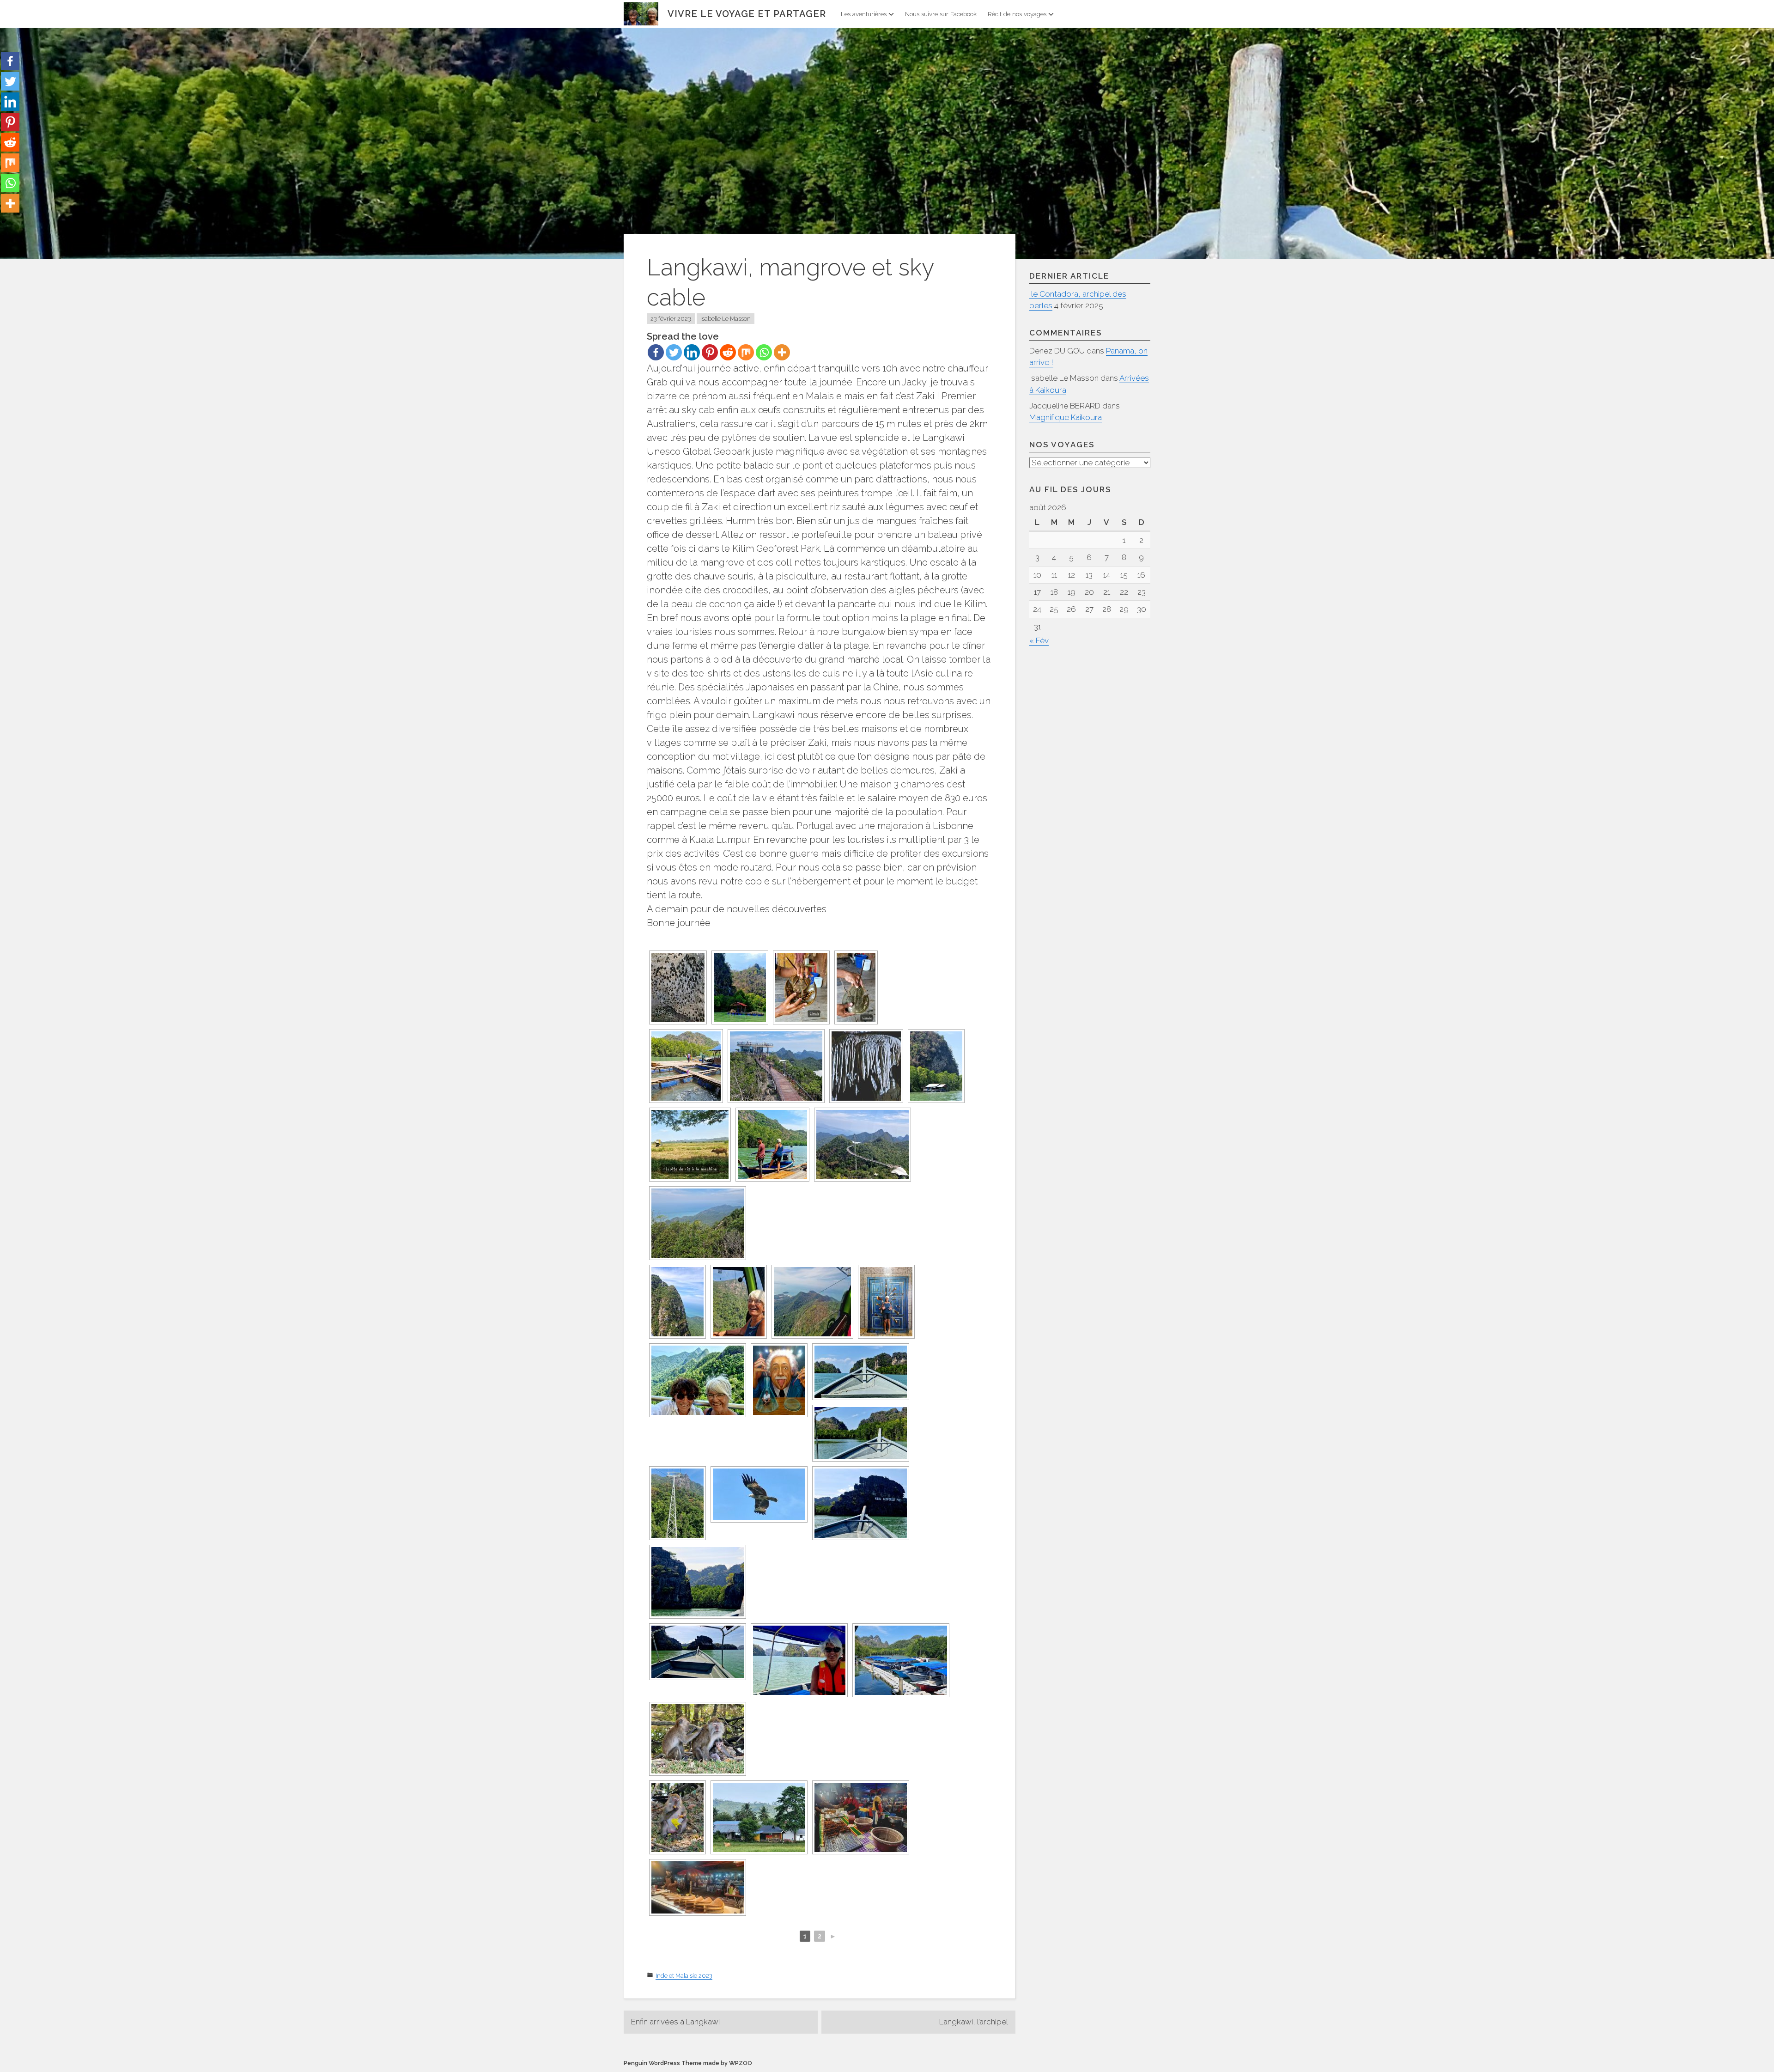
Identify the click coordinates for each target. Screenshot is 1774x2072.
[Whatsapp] (764, 352)
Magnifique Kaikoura (1066, 417)
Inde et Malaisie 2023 (684, 1976)
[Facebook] (656, 352)
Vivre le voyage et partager (747, 14)
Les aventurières (864, 14)
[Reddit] (728, 352)
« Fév (1039, 640)
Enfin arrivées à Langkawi (675, 2022)
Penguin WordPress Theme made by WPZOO (688, 2063)
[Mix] (746, 352)
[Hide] (4, 222)
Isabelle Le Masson (726, 319)
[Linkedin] (692, 352)
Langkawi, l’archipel (974, 2022)
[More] (782, 352)
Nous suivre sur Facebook (941, 14)
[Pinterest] (710, 352)
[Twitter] (674, 352)
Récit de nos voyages (1017, 14)
